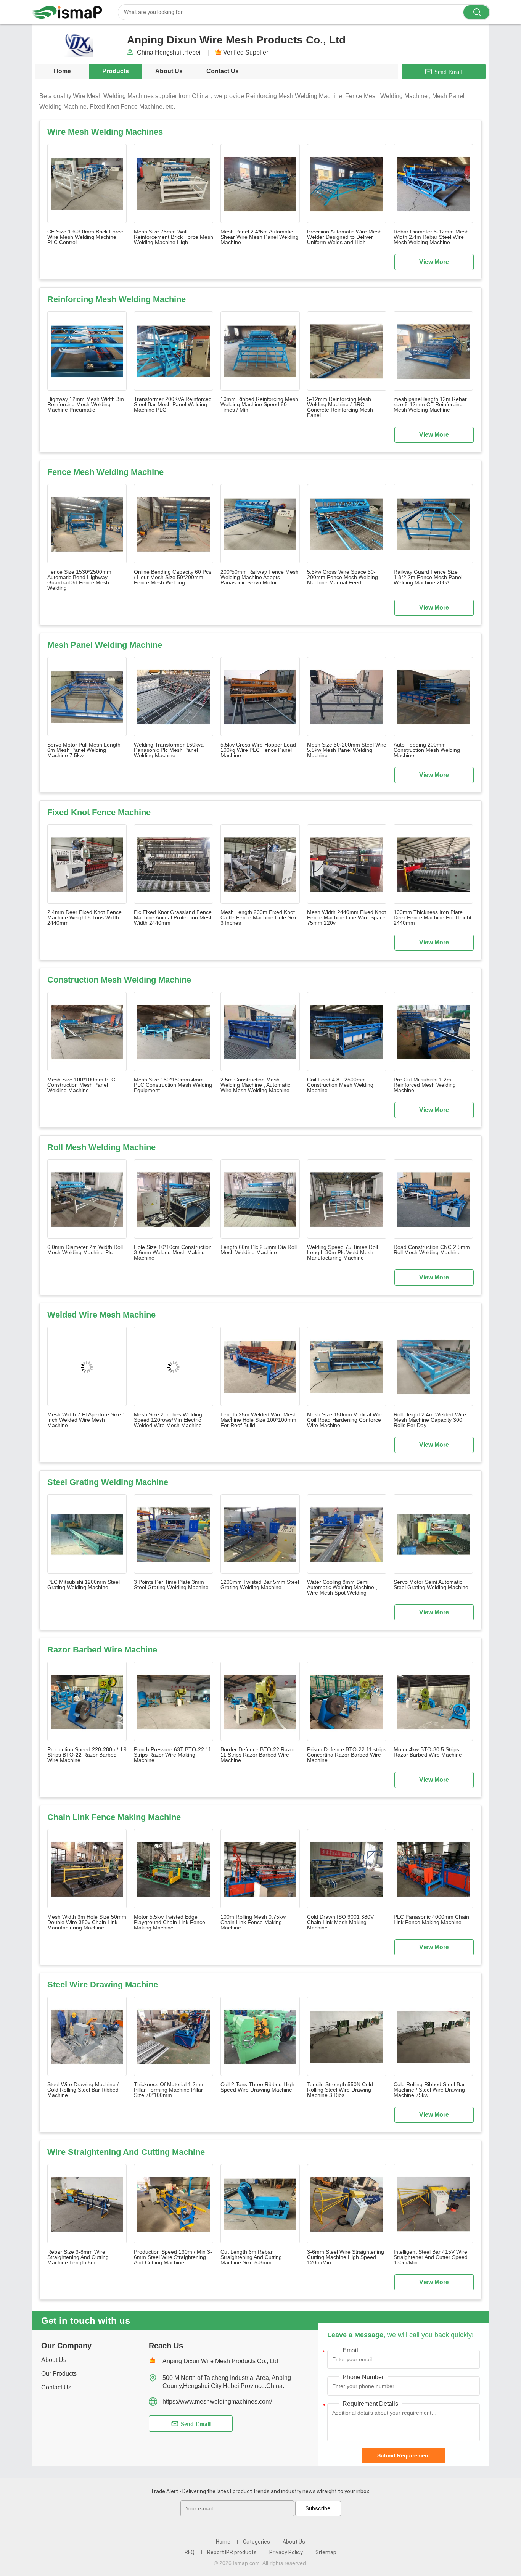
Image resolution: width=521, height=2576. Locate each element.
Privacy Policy (286, 2552)
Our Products (59, 2374)
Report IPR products (232, 2552)
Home (62, 71)
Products (116, 71)
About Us (169, 71)
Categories (256, 2542)
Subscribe (318, 2508)
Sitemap (326, 2552)
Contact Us (223, 71)
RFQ (190, 2552)
